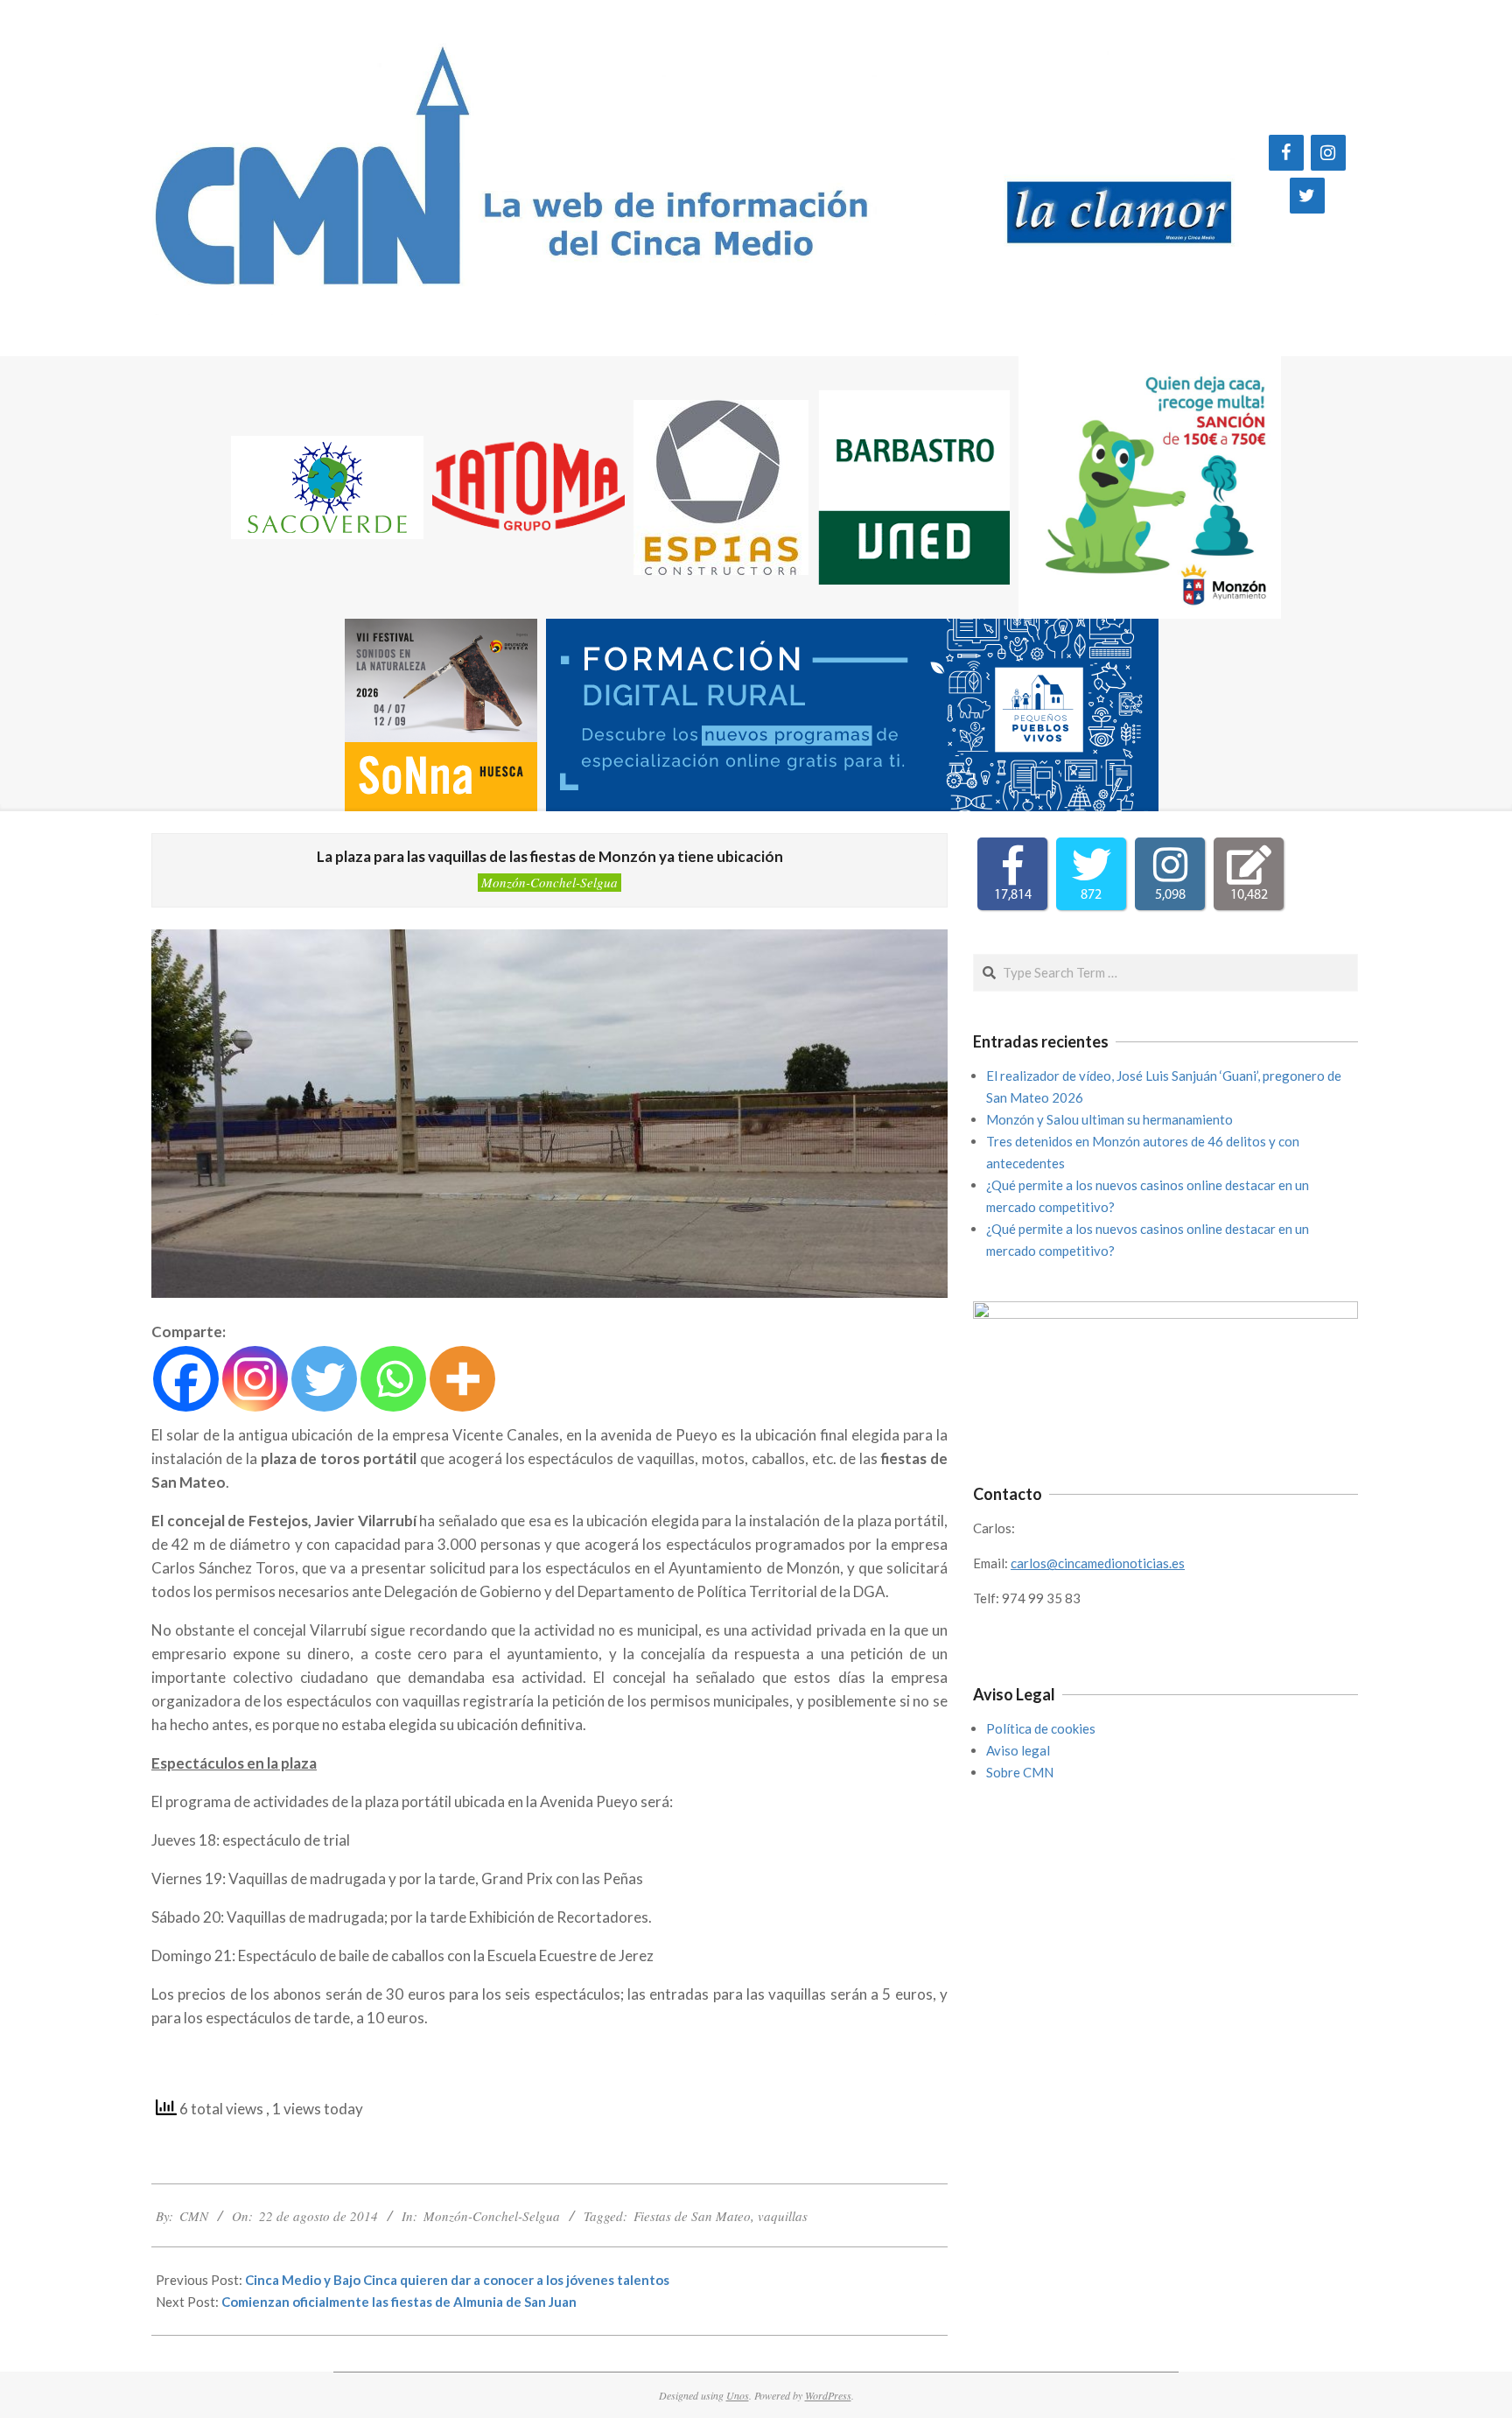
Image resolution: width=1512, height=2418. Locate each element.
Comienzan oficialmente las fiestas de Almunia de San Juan (399, 2302)
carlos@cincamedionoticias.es (1098, 1563)
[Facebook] (1286, 153)
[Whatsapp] (393, 1379)
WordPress (828, 2395)
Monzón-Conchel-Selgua (549, 882)
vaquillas (783, 2216)
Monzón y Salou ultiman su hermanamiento (1109, 1119)
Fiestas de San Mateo (692, 2216)
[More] (462, 1379)
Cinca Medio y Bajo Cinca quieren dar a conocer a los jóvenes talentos (457, 2280)
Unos (738, 2395)
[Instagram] (1328, 153)
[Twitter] (1307, 196)
